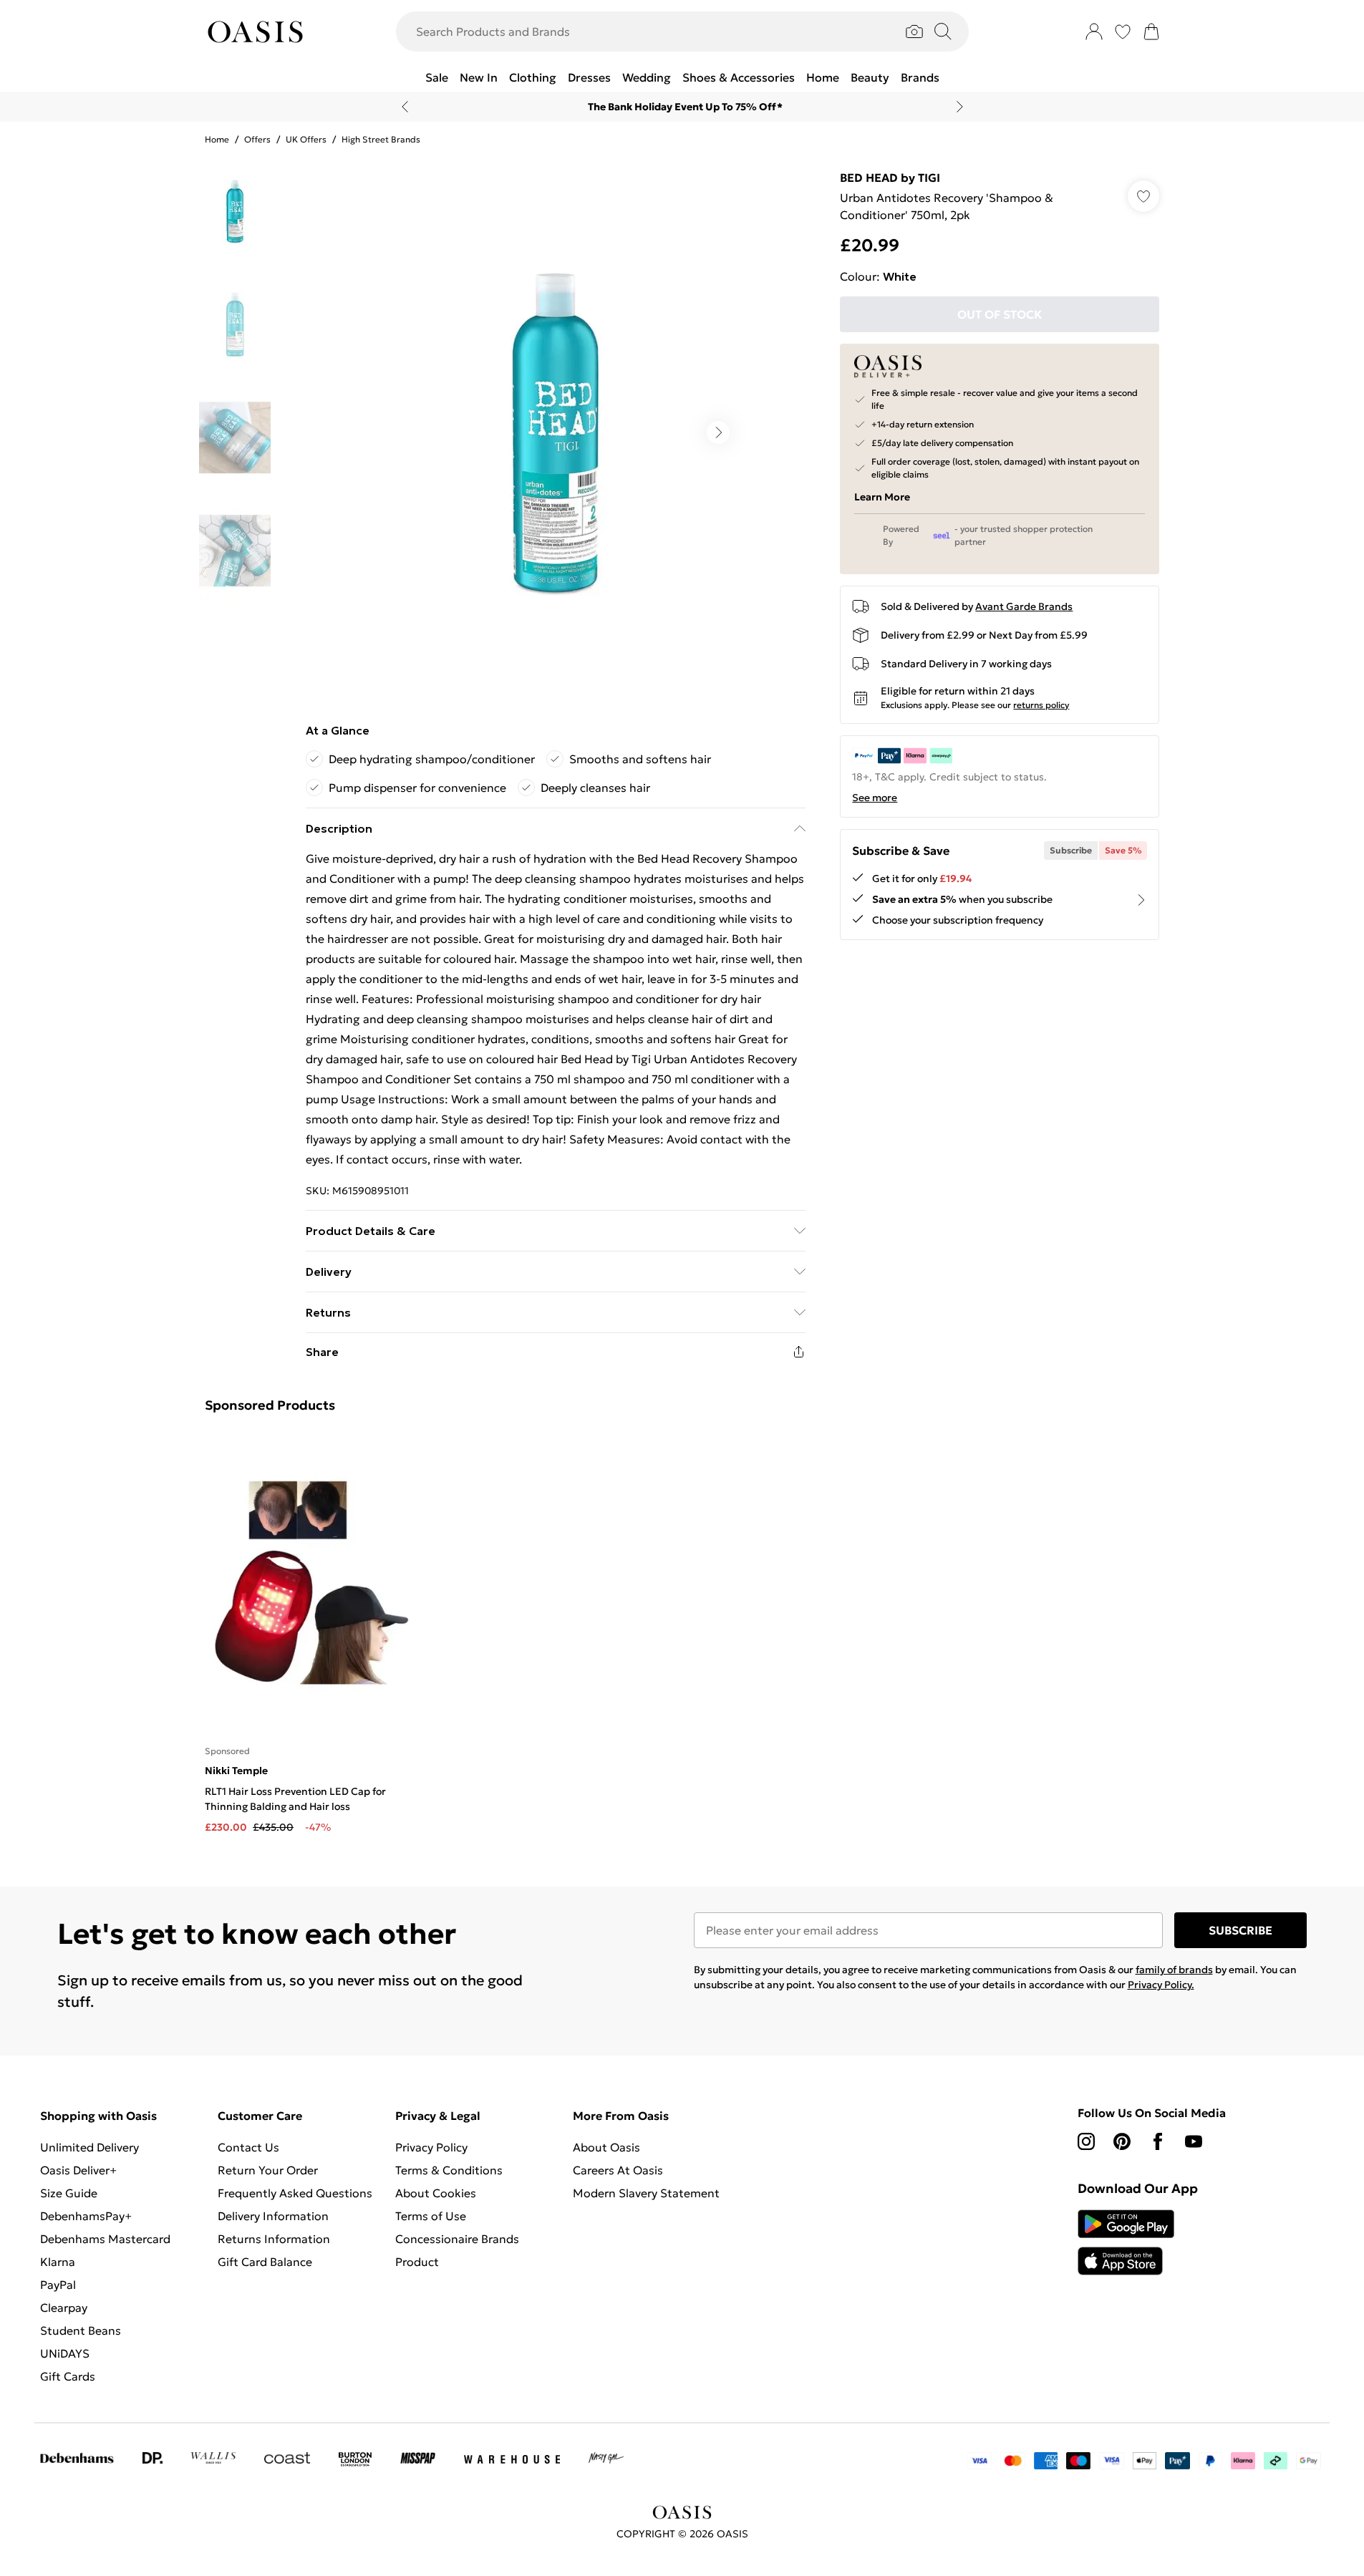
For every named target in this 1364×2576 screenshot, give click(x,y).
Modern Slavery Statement (646, 2193)
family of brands (1174, 1970)
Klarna (58, 2262)
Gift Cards (68, 2376)
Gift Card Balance (265, 2262)
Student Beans (81, 2330)
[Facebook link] (1158, 2141)
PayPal (58, 2285)
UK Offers (306, 139)
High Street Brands (381, 139)
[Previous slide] (405, 107)
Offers (257, 139)
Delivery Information (273, 2216)
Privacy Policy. (1161, 1985)
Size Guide (69, 2193)
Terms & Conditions (449, 2170)
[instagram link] (1086, 2141)
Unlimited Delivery (90, 2147)
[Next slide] (960, 107)
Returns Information (274, 2239)
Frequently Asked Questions (295, 2193)
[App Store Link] (1126, 2242)
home (217, 139)
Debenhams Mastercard (105, 2239)
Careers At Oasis (618, 2170)
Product (417, 2262)
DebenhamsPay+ (86, 2216)
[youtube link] (1194, 2141)
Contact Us (248, 2147)
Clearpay (64, 2308)
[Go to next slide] (718, 432)
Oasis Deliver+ (78, 2170)
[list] (555, 432)
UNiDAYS (65, 2353)
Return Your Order (268, 2170)
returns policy (1041, 705)
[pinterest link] (1122, 2141)
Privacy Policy (431, 2147)
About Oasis (606, 2147)
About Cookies (436, 2193)
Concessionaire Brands (457, 2239)
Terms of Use (431, 2216)
